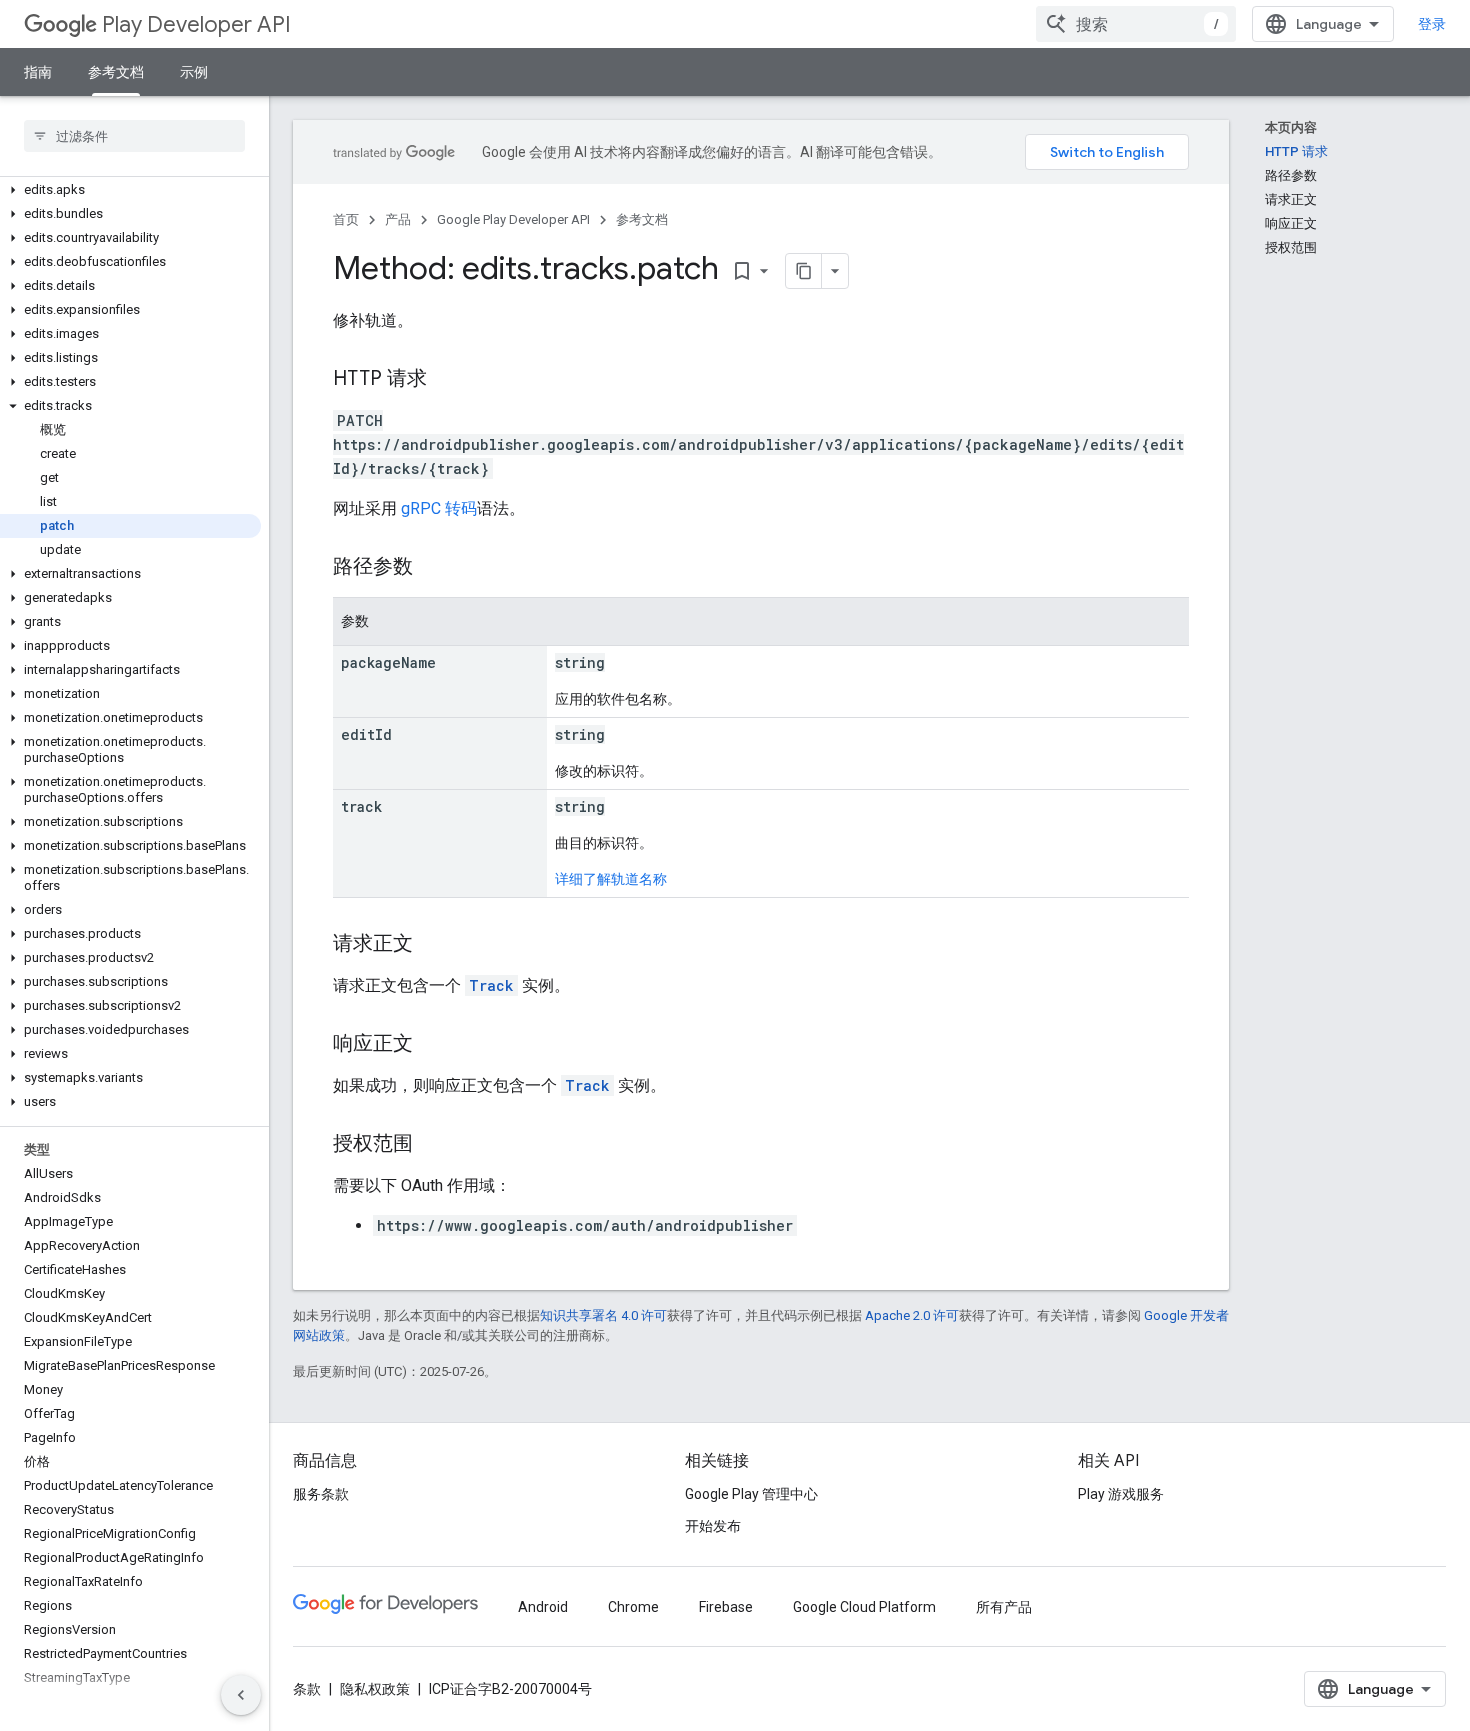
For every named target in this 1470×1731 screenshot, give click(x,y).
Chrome (633, 1607)
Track (491, 985)
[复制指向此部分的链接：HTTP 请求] (447, 380)
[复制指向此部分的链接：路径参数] (433, 568)
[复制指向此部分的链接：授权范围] (433, 1145)
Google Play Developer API (513, 219)
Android (543, 1607)
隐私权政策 (375, 1689)
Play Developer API (196, 24)
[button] (130, 190)
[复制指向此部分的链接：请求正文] (433, 945)
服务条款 (321, 1494)
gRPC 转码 (439, 508)
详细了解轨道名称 (611, 879)
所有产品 (1004, 1607)
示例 (194, 72)
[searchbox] (134, 136)
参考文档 (116, 72)
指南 (38, 72)
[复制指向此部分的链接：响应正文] (433, 1045)
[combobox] (1136, 24)
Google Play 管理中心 (751, 1494)
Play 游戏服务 (1121, 1494)
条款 (307, 1689)
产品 (398, 219)
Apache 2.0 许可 (912, 1315)
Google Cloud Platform (864, 1607)
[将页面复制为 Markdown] (804, 271)
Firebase (726, 1607)
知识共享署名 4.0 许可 (603, 1315)
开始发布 (713, 1526)
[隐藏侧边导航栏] (241, 1695)
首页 (346, 219)
